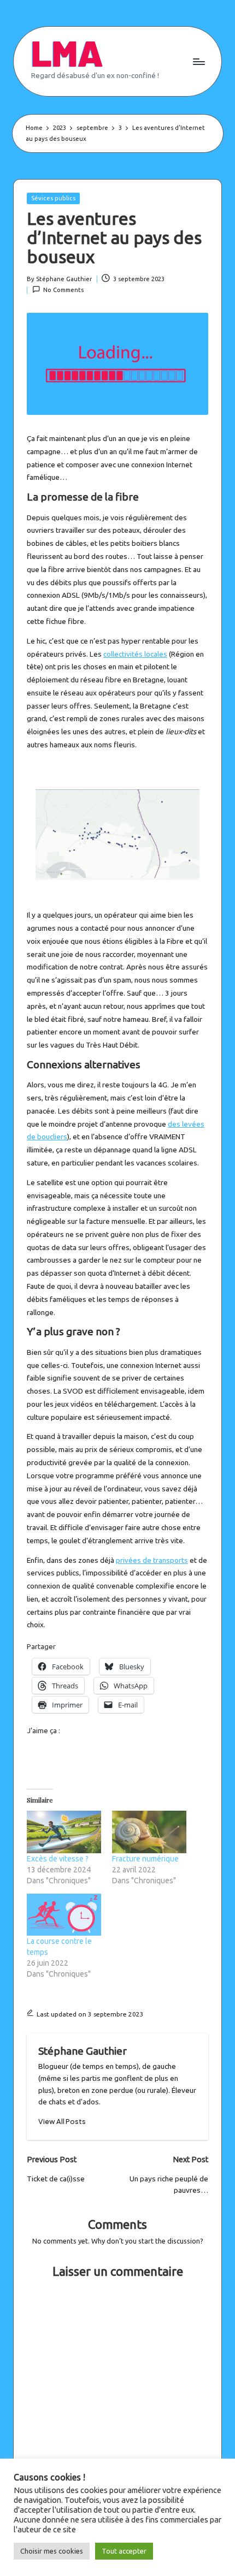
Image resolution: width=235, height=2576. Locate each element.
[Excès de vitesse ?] (64, 1832)
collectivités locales (135, 654)
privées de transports (152, 1560)
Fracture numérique (145, 1859)
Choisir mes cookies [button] (52, 2551)
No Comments (63, 290)
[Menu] (198, 61)
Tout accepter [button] (124, 2551)
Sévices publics (53, 198)
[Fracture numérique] (149, 1832)
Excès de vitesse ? (58, 1859)
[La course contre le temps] (64, 1915)
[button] (62, 2122)
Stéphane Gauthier (83, 2051)
